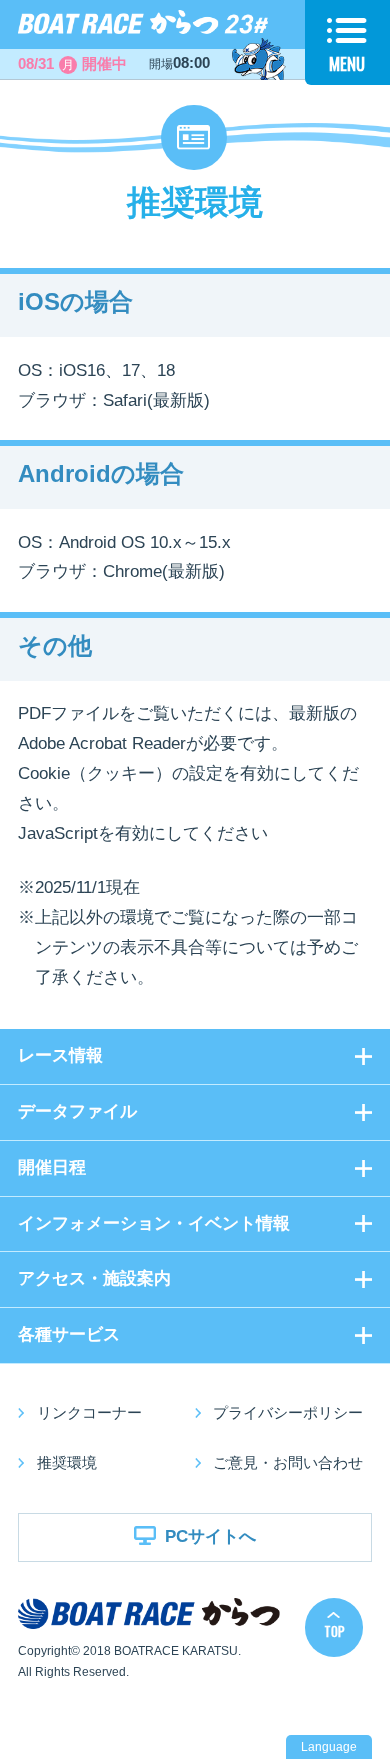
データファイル (77, 1111)
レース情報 (60, 1055)
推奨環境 (67, 1463)
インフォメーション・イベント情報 (154, 1223)
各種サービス (69, 1334)
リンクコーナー (89, 1413)
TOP (334, 1631)
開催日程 (52, 1167)
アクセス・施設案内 (94, 1278)
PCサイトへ (210, 1536)
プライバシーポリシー (288, 1413)
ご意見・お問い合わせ (288, 1463)
